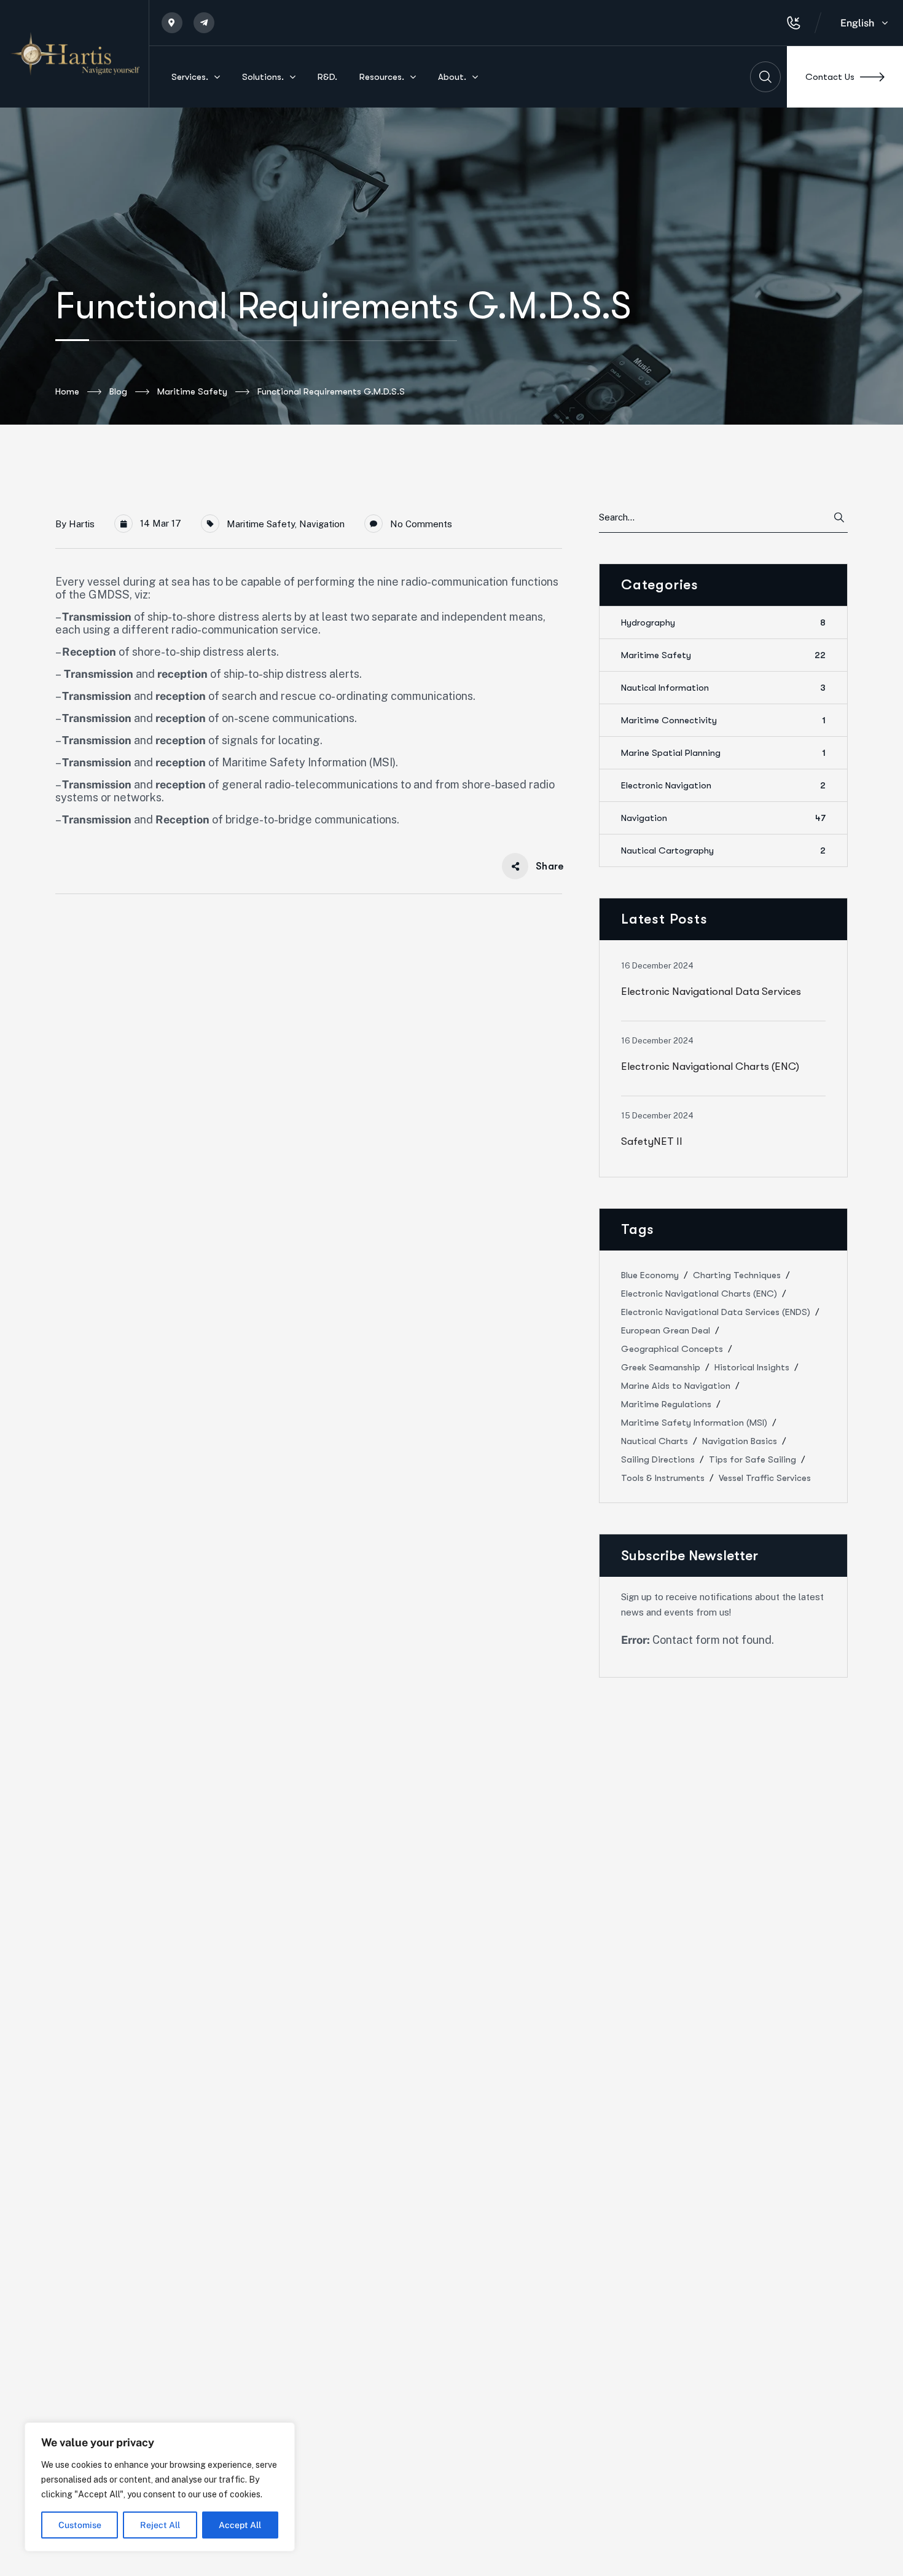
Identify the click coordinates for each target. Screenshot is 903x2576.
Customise (80, 2525)
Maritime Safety (192, 391)
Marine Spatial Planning (723, 753)
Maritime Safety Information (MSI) (694, 1423)
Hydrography (723, 622)
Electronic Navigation (723, 785)
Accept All (240, 2525)
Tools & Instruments (663, 1478)
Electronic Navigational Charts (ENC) (710, 1066)
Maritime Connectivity (723, 720)
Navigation (322, 524)
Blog (118, 391)
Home (67, 391)
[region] (160, 2487)
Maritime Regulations (666, 1404)
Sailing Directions (658, 1459)
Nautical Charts (655, 1441)
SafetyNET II (652, 1141)
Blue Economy (650, 1275)
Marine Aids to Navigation (676, 1386)
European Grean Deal (666, 1330)
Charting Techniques (737, 1275)
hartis (82, 524)
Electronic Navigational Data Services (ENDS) (716, 1312)
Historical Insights (752, 1367)
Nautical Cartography (723, 850)
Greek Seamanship (661, 1367)
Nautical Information (723, 688)
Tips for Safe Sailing (752, 1459)
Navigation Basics (740, 1441)
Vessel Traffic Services (765, 1478)
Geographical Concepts (672, 1349)
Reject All (160, 2525)
